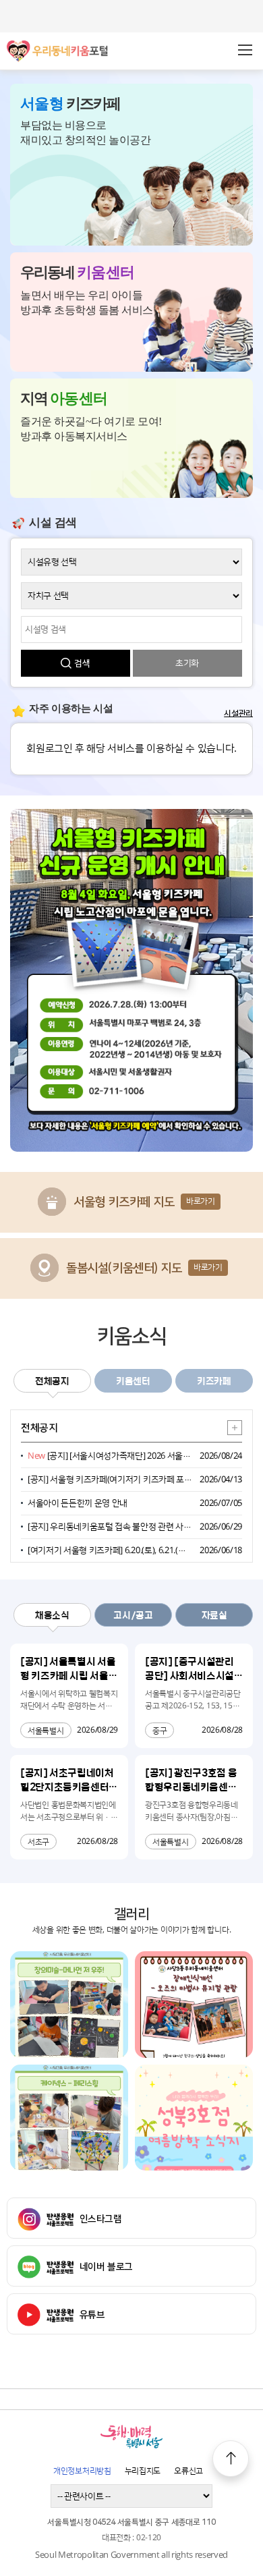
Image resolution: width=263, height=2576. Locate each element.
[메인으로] (57, 45)
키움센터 (133, 1380)
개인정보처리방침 (82, 2471)
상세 (235, 1428)
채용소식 (52, 1615)
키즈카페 (214, 1380)
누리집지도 (143, 2471)
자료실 (214, 1615)
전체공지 (52, 1380)
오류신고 (188, 2471)
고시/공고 (133, 1615)
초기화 (187, 663)
